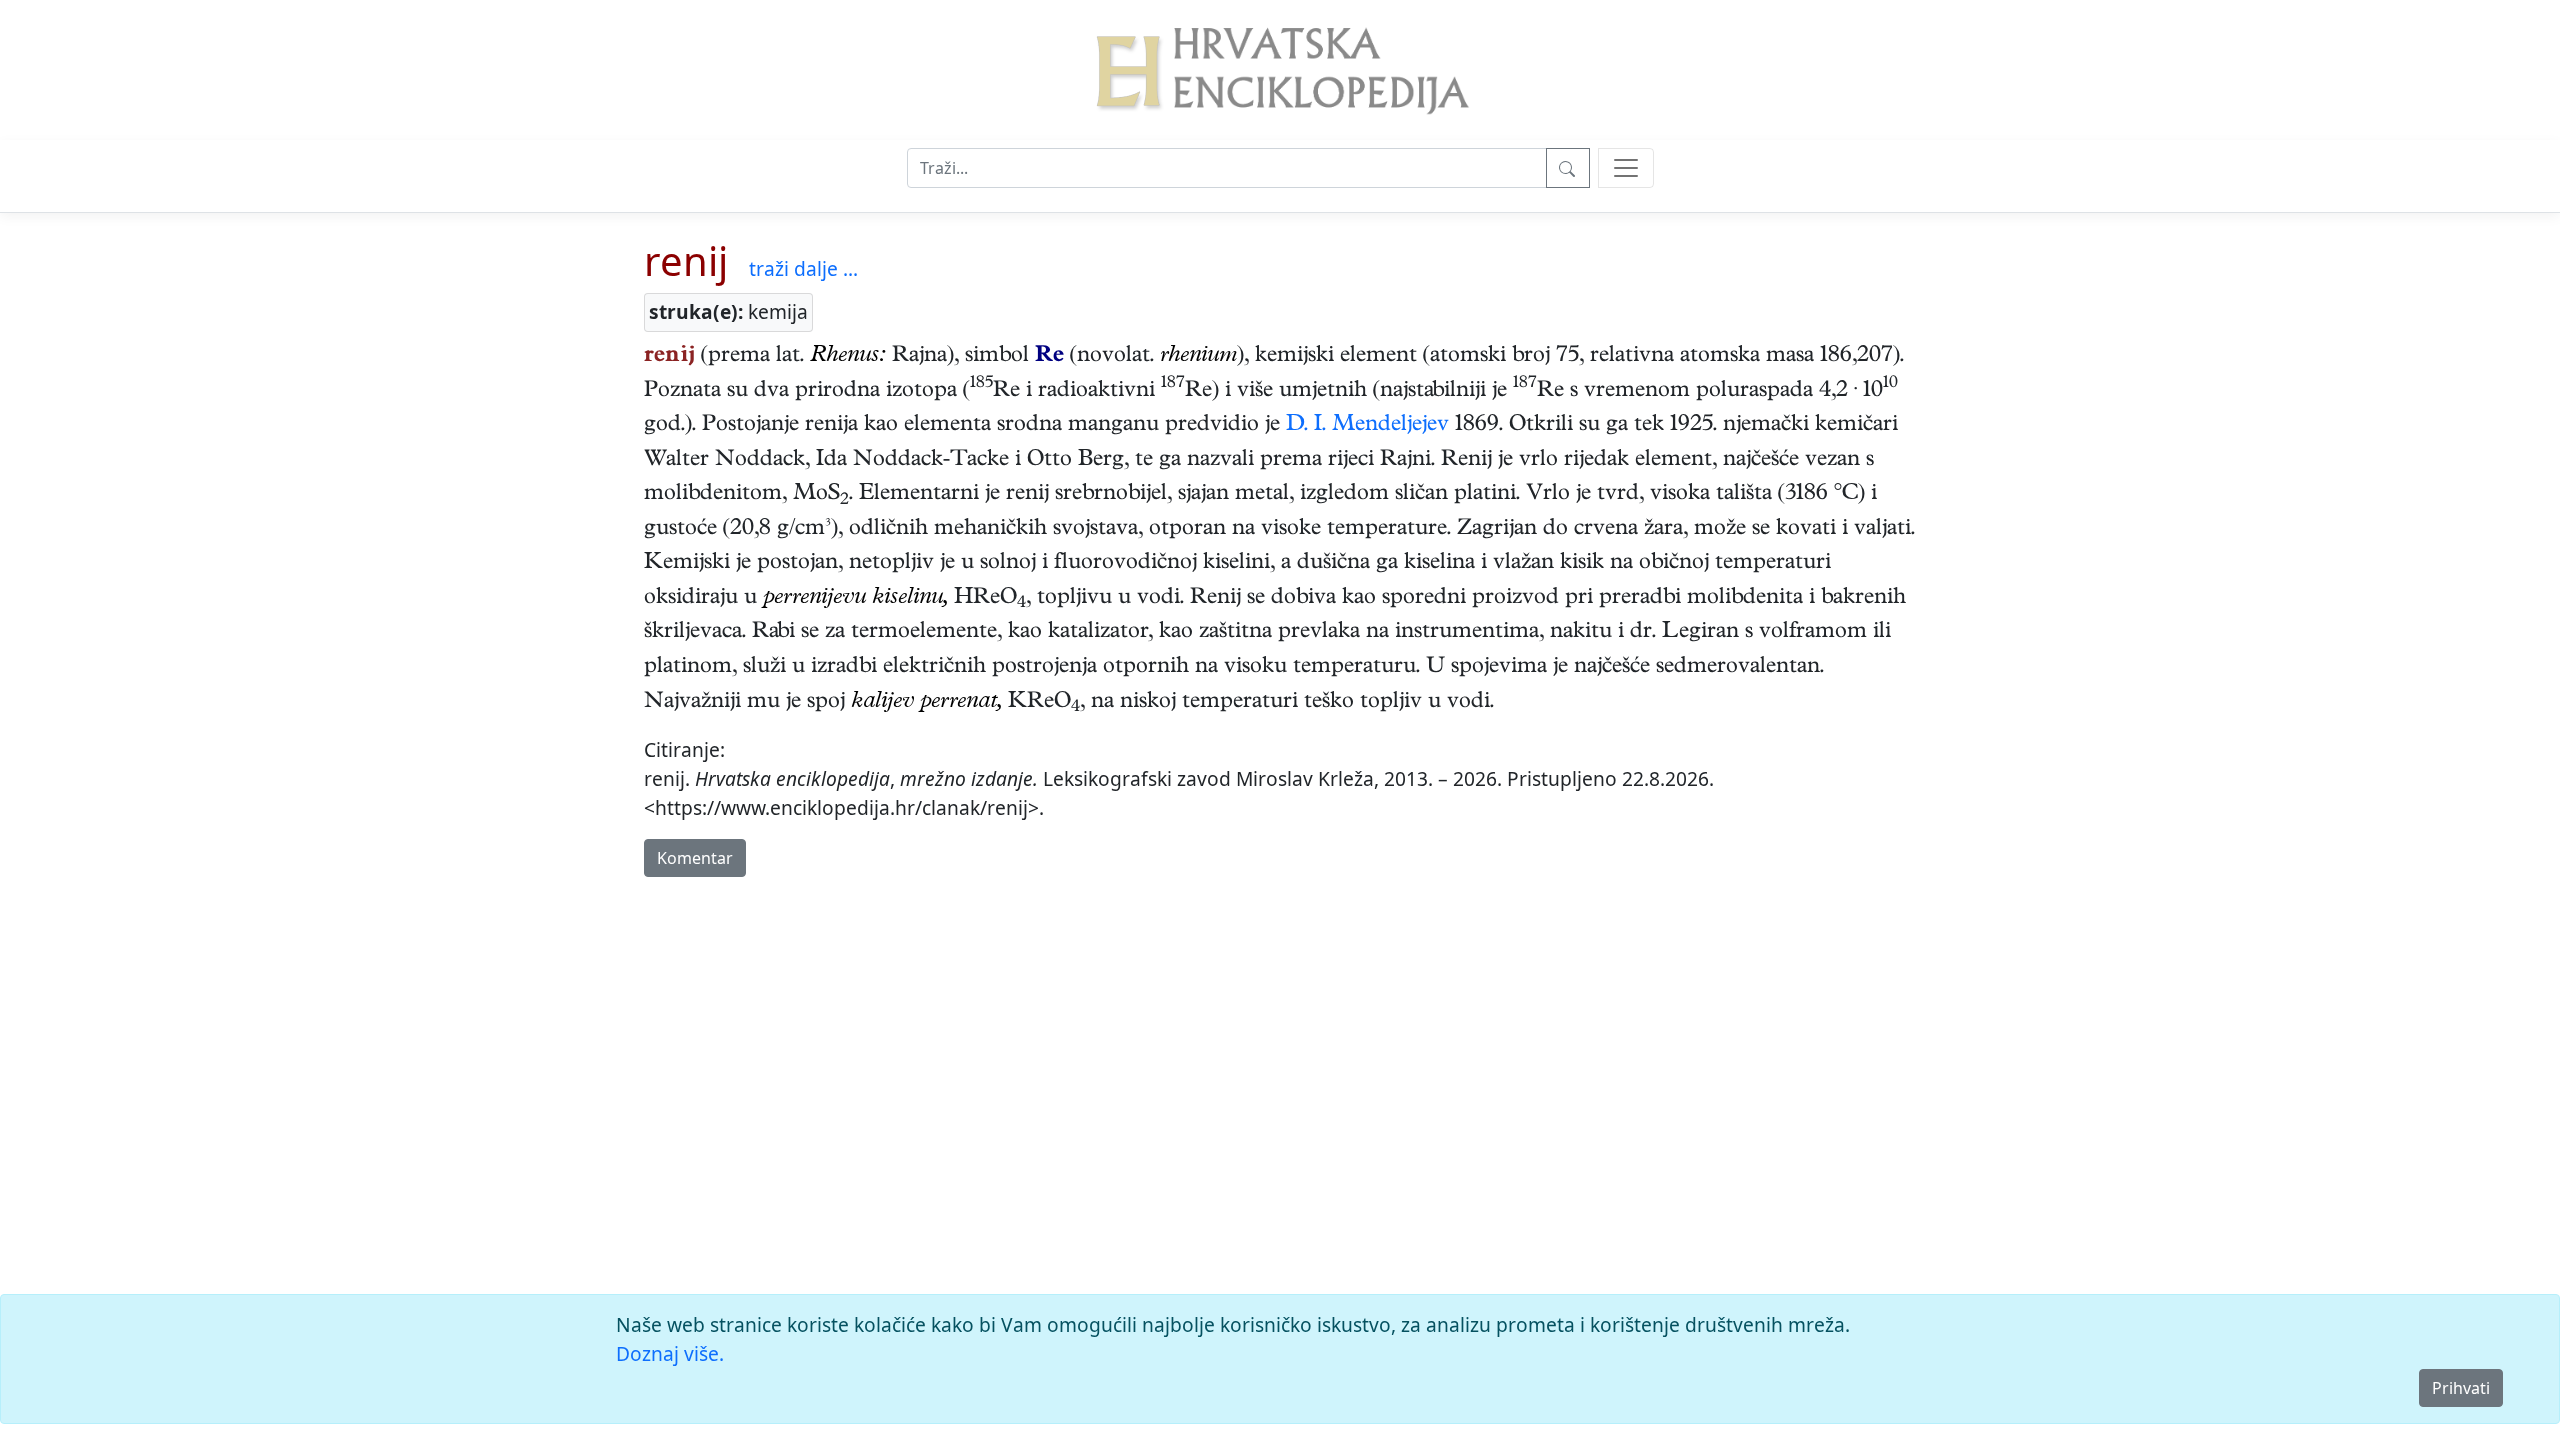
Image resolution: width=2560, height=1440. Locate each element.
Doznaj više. (670, 1353)
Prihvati (2461, 1388)
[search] (1626, 168)
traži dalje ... (803, 268)
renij (686, 260)
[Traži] (1568, 168)
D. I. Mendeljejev (1367, 426)
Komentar (695, 858)
